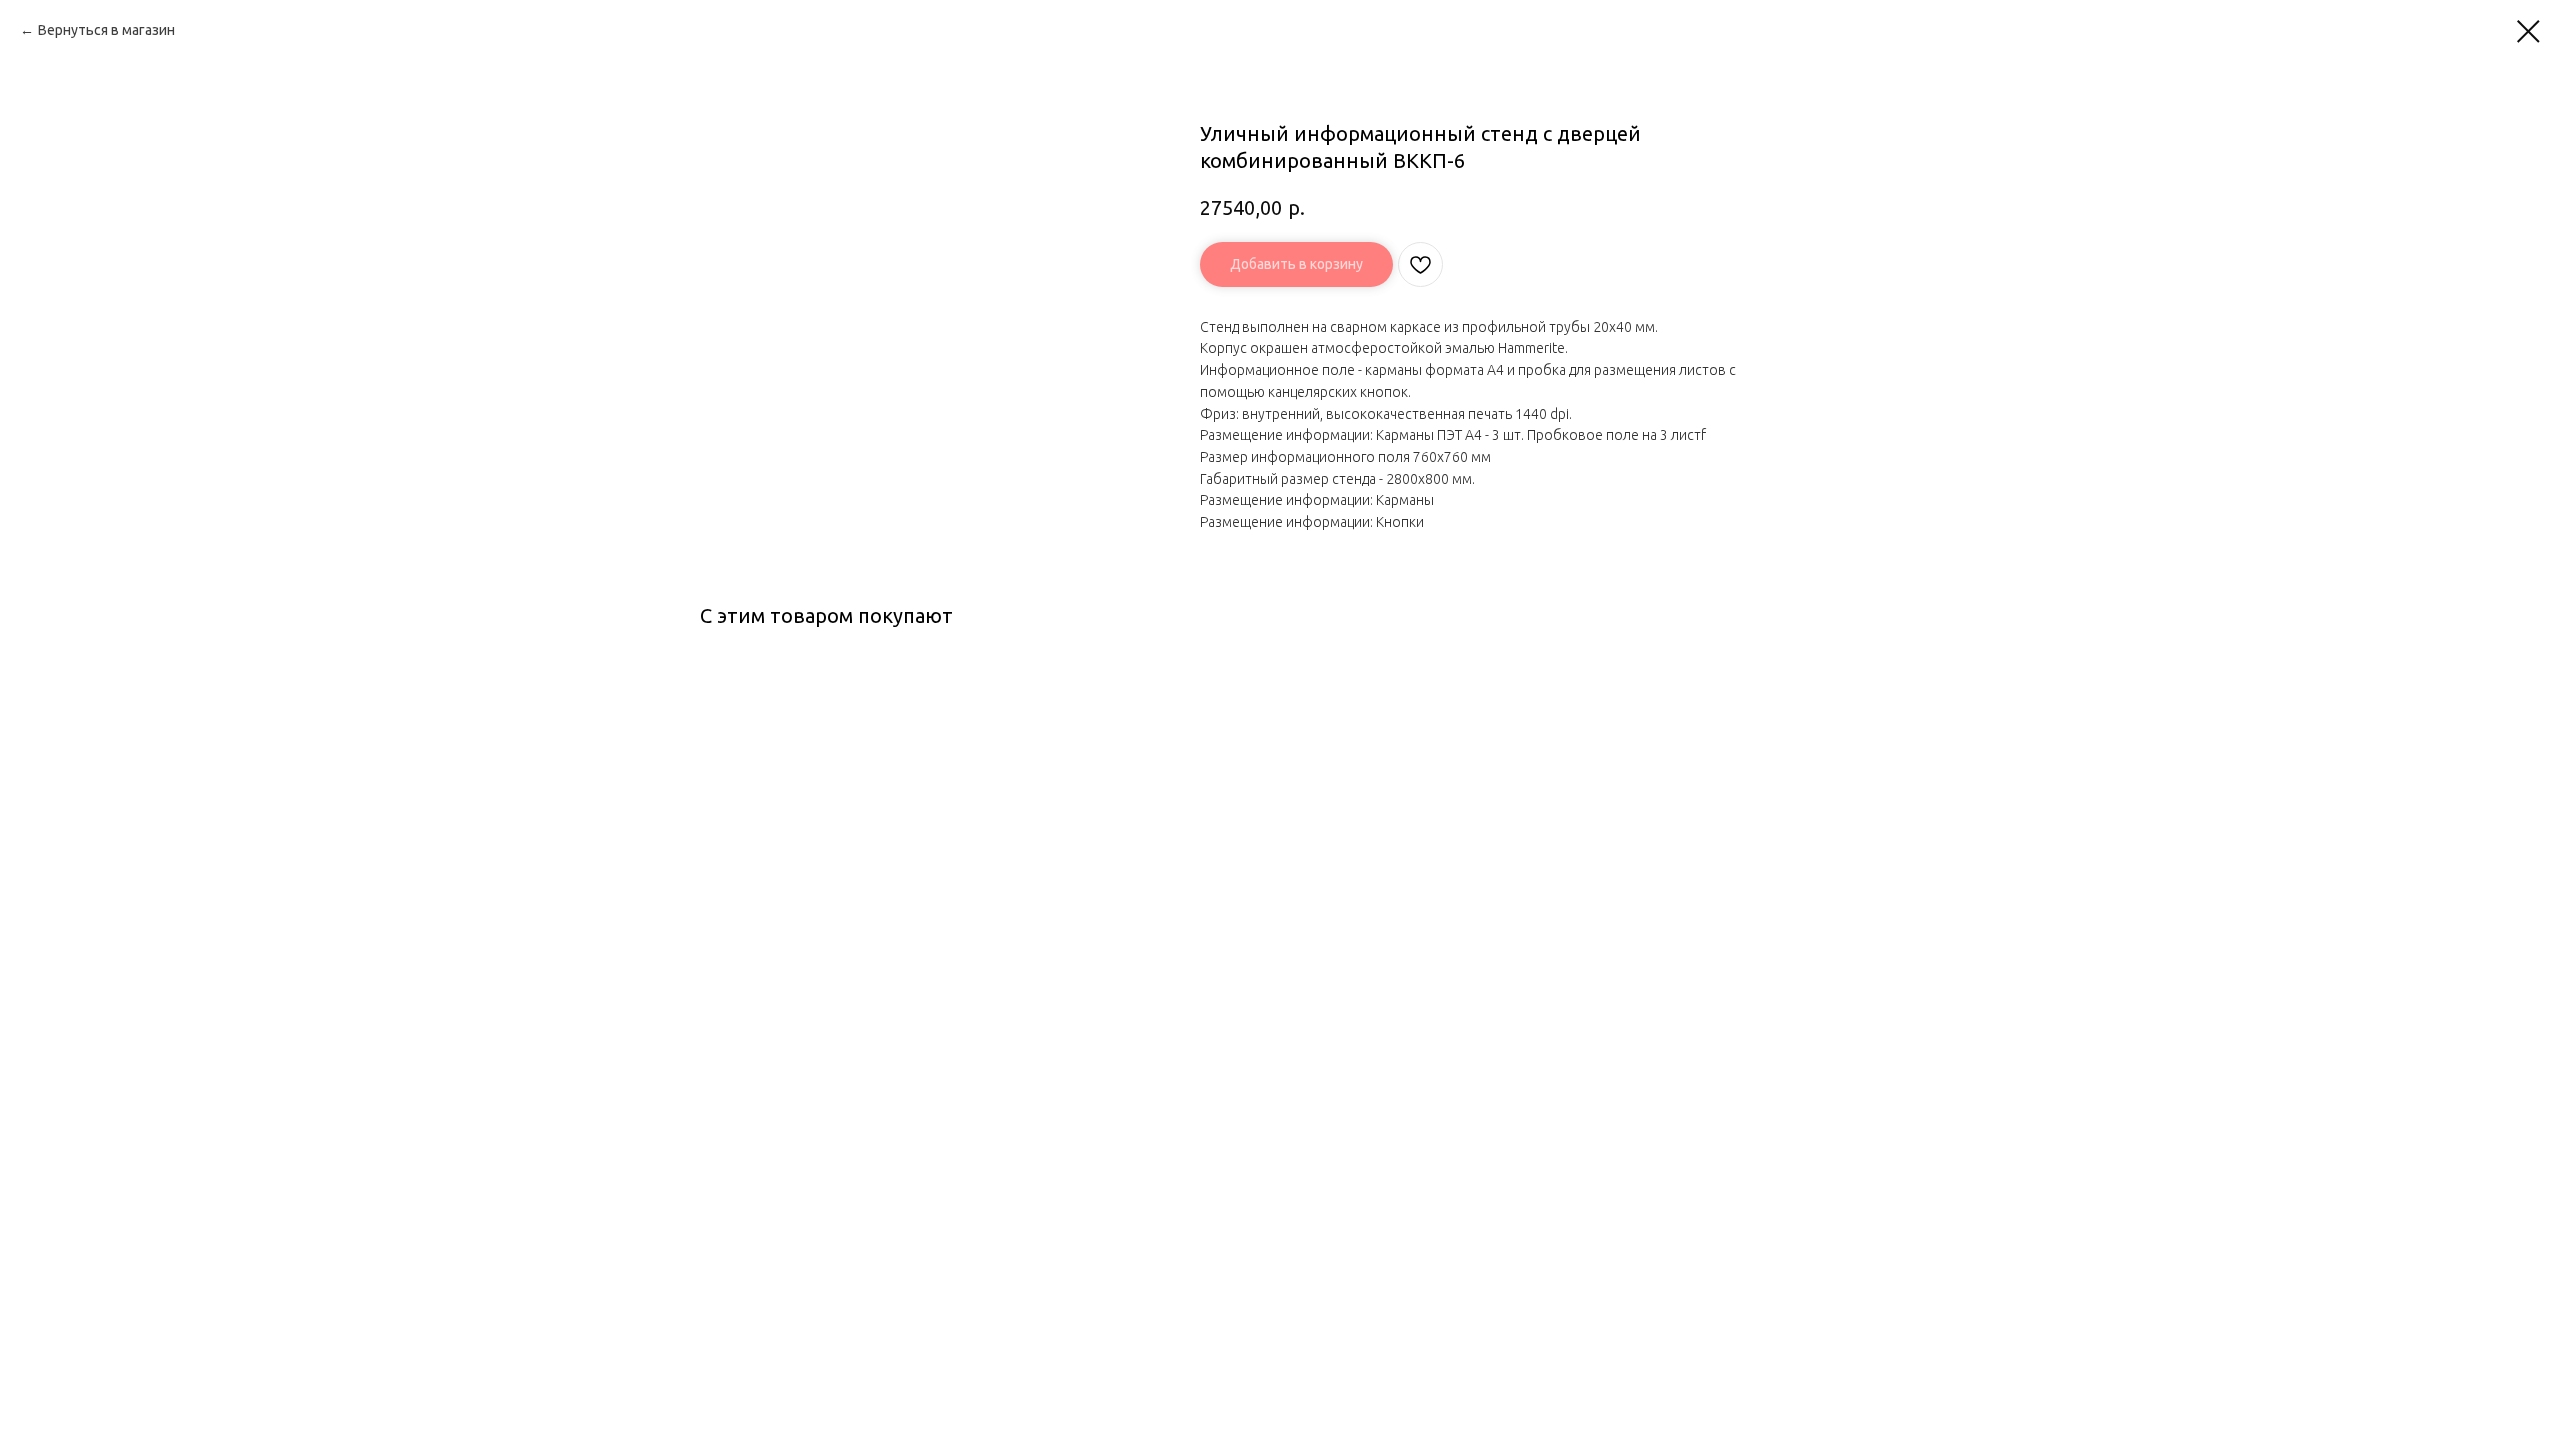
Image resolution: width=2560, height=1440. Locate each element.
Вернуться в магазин (106, 30)
